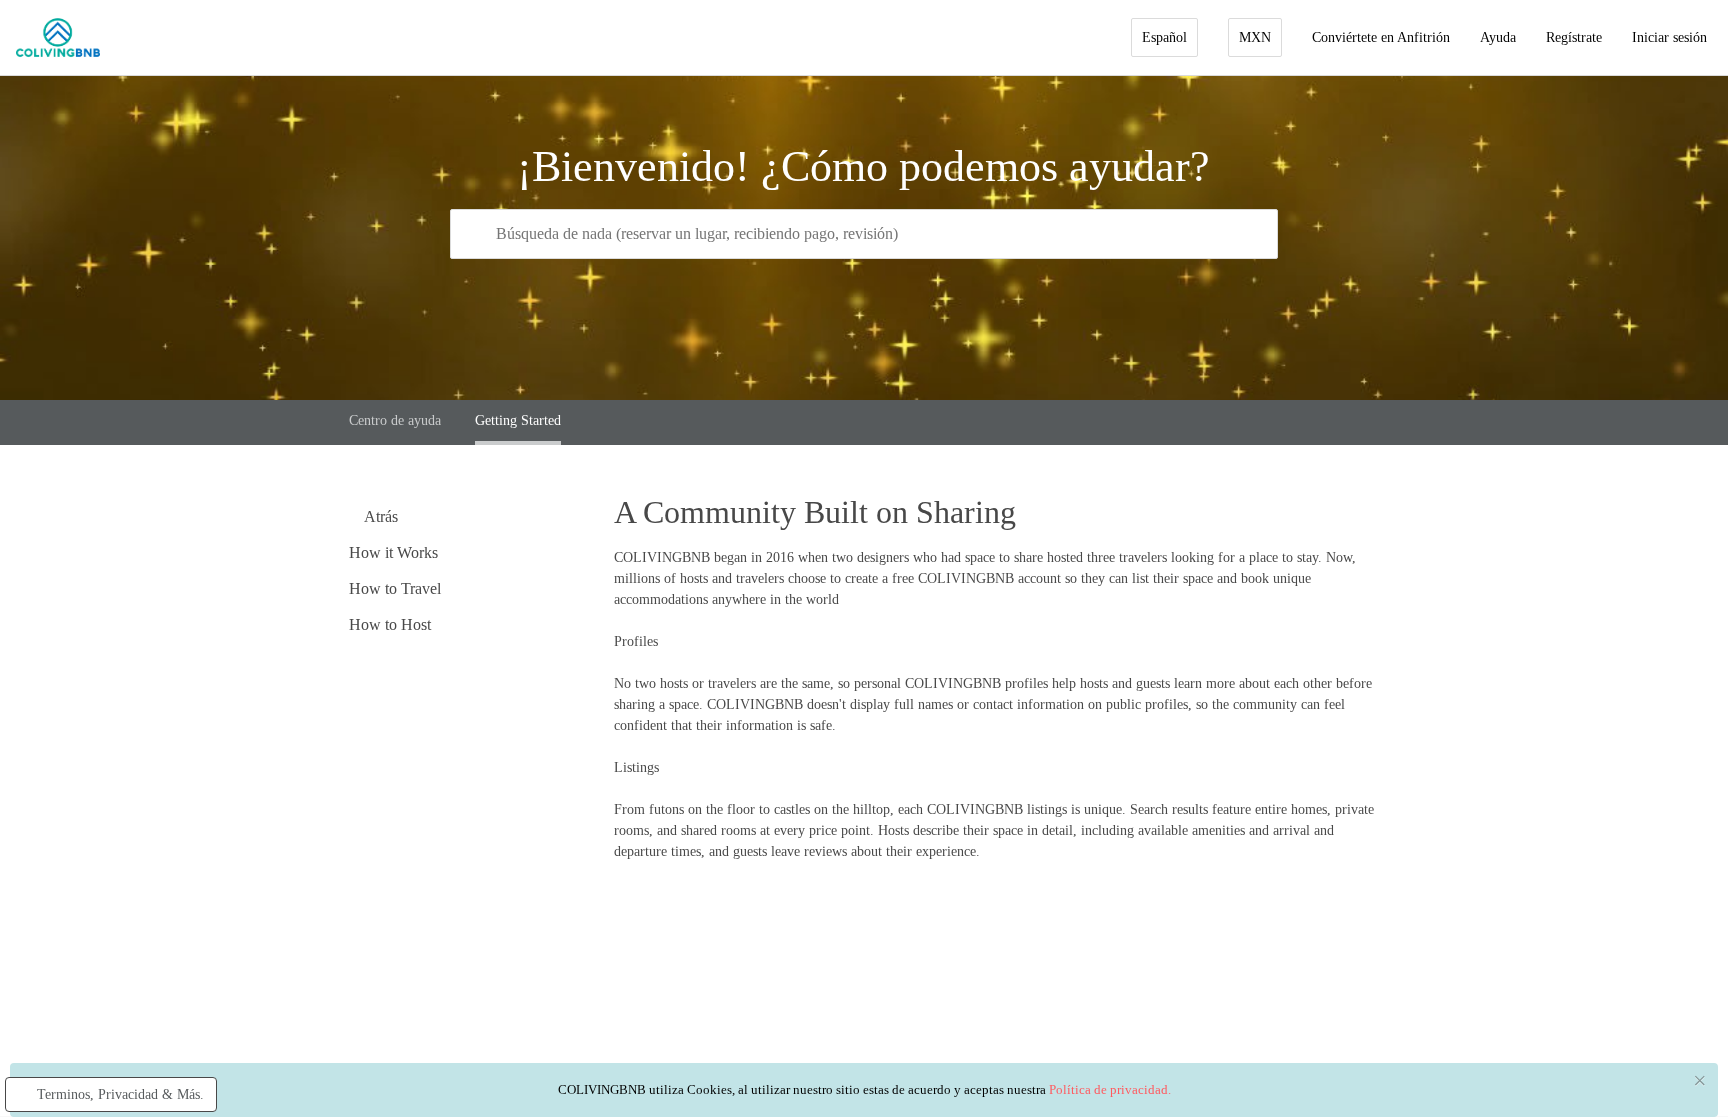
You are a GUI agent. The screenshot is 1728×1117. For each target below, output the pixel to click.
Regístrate (1574, 37)
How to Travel (395, 588)
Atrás (379, 516)
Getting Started (518, 420)
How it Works (393, 552)
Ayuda (1498, 37)
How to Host (390, 624)
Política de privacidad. (1110, 1089)
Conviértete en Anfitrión (1381, 37)
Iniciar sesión (1669, 37)
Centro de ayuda (395, 420)
